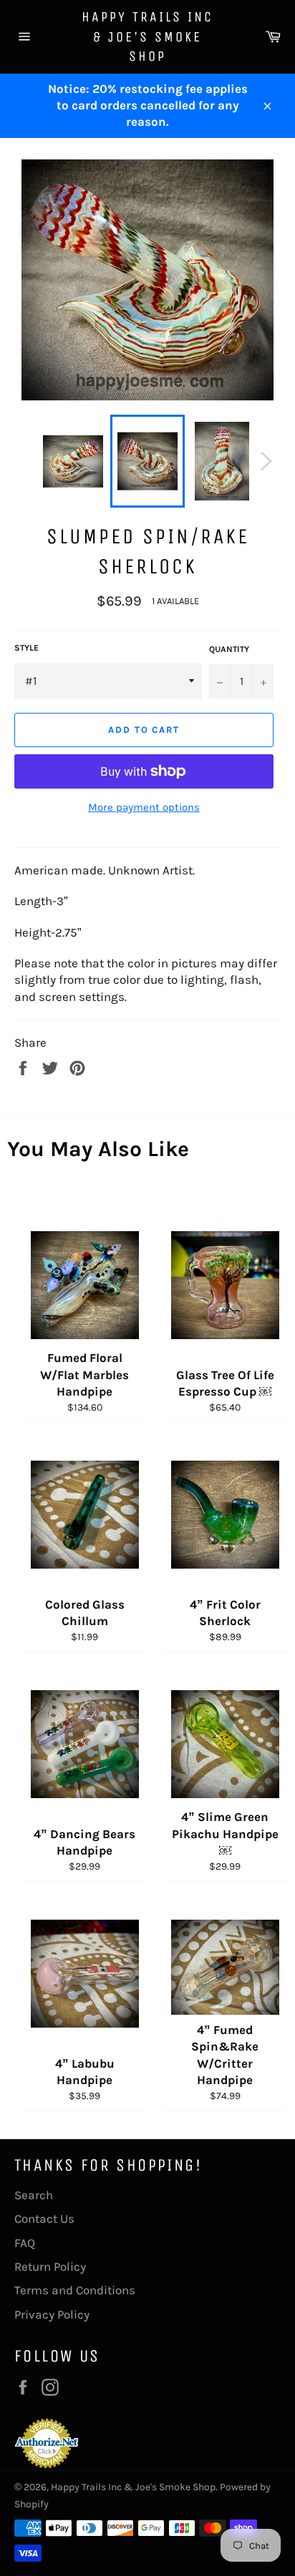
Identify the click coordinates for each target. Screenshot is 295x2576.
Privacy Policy (52, 2314)
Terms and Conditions (75, 2290)
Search (34, 2195)
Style (26, 648)
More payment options (144, 807)
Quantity (229, 649)
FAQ (25, 2243)
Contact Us (44, 2219)
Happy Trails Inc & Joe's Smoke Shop (147, 36)
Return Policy (50, 2266)
